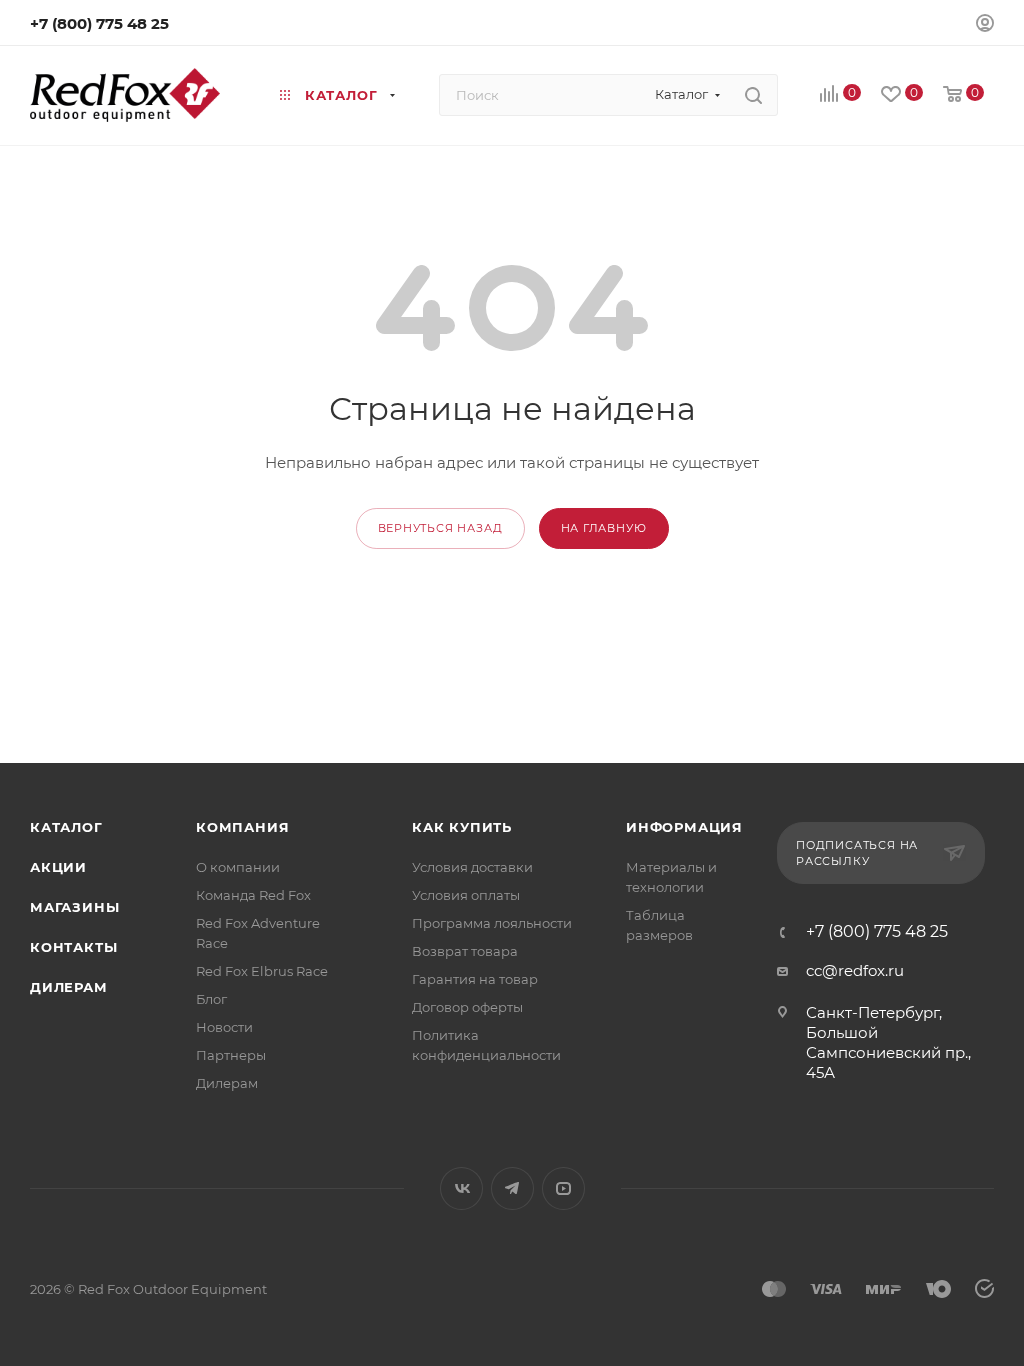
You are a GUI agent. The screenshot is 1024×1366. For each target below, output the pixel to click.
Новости (224, 1027)
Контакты (73, 947)
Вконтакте (461, 1188)
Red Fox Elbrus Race (262, 971)
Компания (242, 827)
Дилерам (69, 987)
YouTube (563, 1188)
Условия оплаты (466, 895)
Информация (684, 827)
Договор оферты (467, 1007)
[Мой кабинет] (985, 25)
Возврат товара (465, 951)
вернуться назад (440, 528)
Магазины (74, 907)
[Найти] (753, 95)
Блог (211, 999)
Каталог (66, 827)
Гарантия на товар (475, 979)
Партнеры (231, 1055)
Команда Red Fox (253, 895)
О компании (238, 867)
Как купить (462, 827)
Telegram (512, 1188)
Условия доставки (472, 867)
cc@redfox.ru (855, 970)
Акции (58, 867)
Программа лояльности (492, 923)
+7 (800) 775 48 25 (99, 23)
